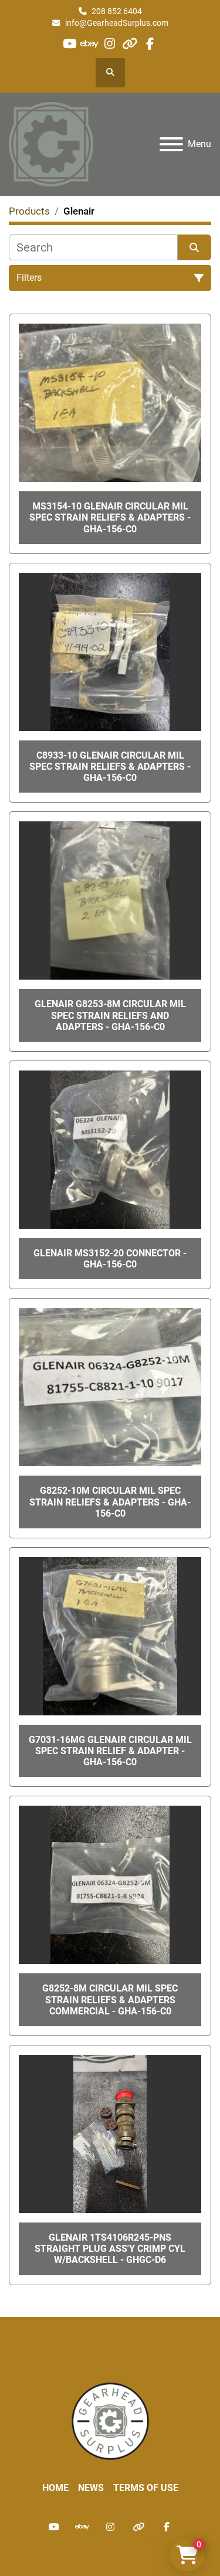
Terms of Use (146, 2488)
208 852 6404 (117, 11)
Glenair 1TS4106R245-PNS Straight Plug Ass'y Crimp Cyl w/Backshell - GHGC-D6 (110, 2249)
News (91, 2488)
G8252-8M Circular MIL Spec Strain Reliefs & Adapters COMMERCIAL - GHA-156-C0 (110, 1999)
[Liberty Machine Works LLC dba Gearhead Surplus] (110, 2420)
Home (55, 2488)
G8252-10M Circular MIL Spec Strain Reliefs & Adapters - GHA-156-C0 (110, 1502)
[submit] (195, 247)
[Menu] (171, 144)
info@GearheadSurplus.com (117, 23)
